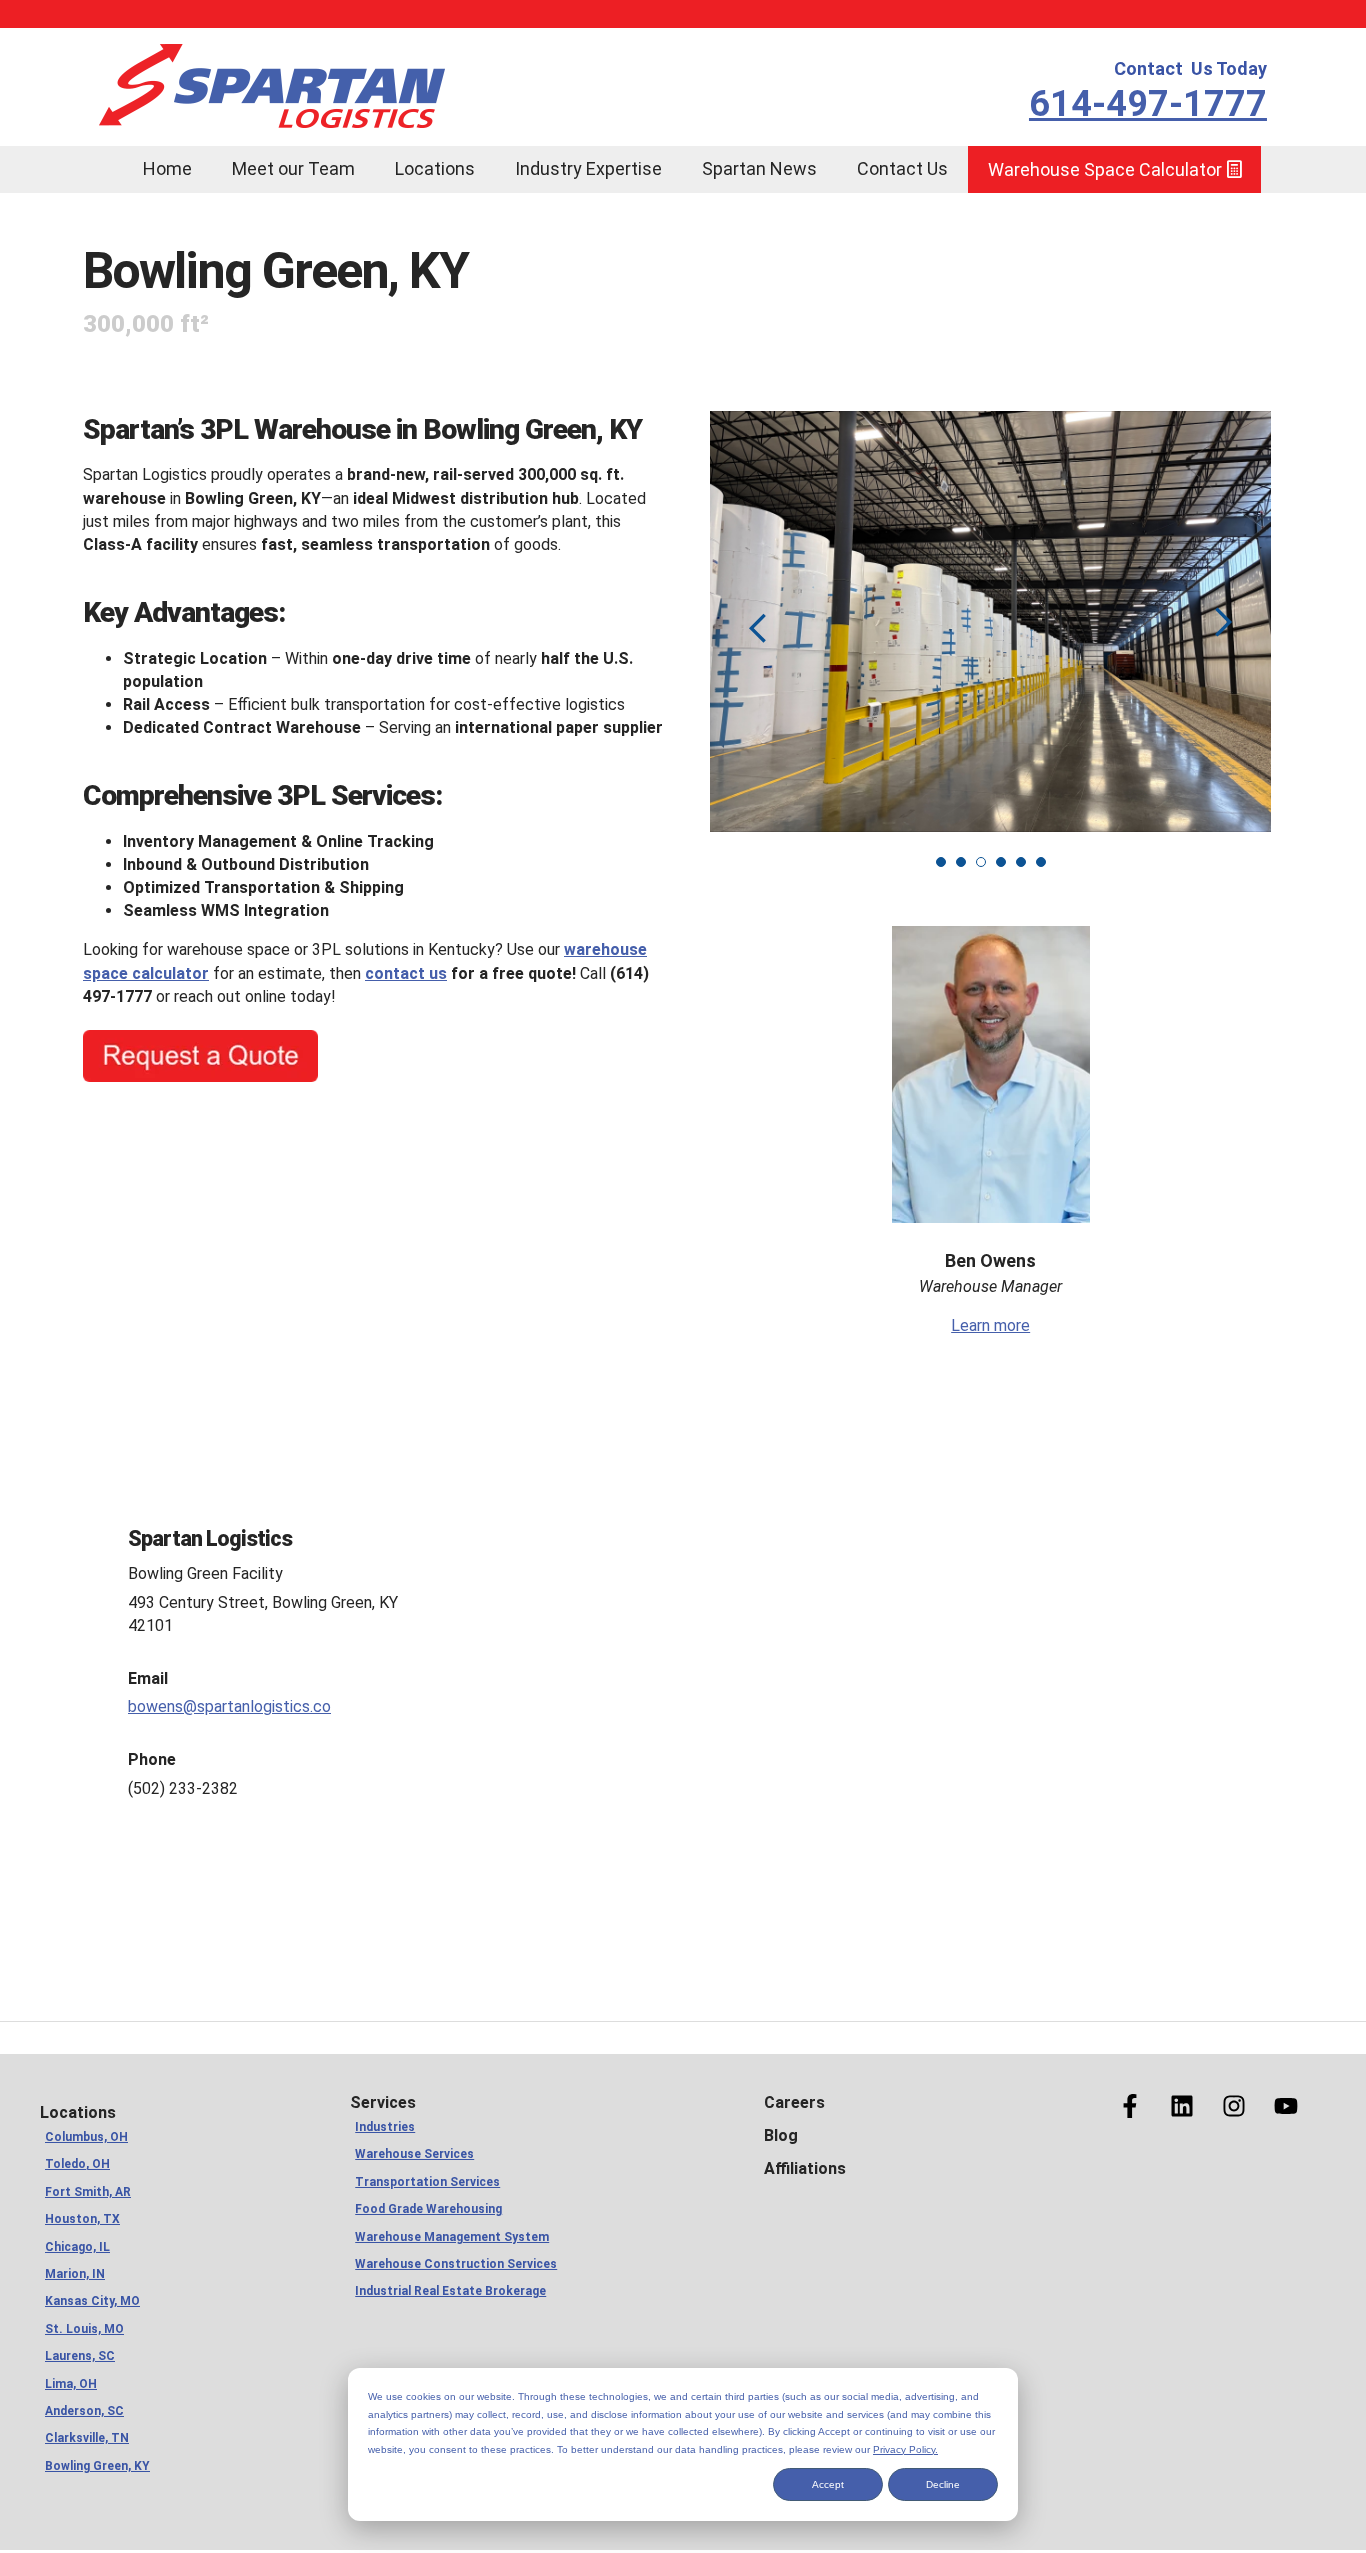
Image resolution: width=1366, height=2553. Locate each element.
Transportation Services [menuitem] (427, 2182)
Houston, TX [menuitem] (82, 2219)
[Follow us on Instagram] (1234, 2106)
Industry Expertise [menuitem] (588, 168)
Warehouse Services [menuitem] (414, 2154)
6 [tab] (1041, 862)
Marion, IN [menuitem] (75, 2274)
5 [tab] (1021, 862)
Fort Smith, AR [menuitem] (88, 2192)
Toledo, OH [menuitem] (77, 2164)
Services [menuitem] (383, 2102)
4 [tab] (1001, 862)
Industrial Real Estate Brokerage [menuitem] (450, 2291)
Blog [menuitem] (781, 2135)
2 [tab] (961, 862)
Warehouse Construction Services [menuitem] (456, 2264)
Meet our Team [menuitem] (293, 168)
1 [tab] (941, 862)
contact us (406, 973)
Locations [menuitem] (435, 168)
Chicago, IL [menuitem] (77, 2247)
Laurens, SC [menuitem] (80, 2356)
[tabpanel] (990, 621)
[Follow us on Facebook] (1130, 2106)
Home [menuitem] (167, 168)
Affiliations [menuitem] (805, 2168)
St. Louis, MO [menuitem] (84, 2329)
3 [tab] (981, 862)
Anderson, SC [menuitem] (84, 2411)
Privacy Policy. (905, 2449)
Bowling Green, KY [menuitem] (97, 2466)
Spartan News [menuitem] (759, 168)
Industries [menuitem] (385, 2127)
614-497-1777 (1148, 104)
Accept (828, 2484)
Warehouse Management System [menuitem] (452, 2237)
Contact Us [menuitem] (902, 168)
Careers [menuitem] (794, 2102)
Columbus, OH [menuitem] (86, 2137)
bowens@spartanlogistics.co (229, 1706)
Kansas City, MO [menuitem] (92, 2301)
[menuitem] (103, 156)
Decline (943, 2484)
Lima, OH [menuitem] (71, 2384)
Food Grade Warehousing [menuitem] (428, 2209)
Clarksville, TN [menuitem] (87, 2438)
